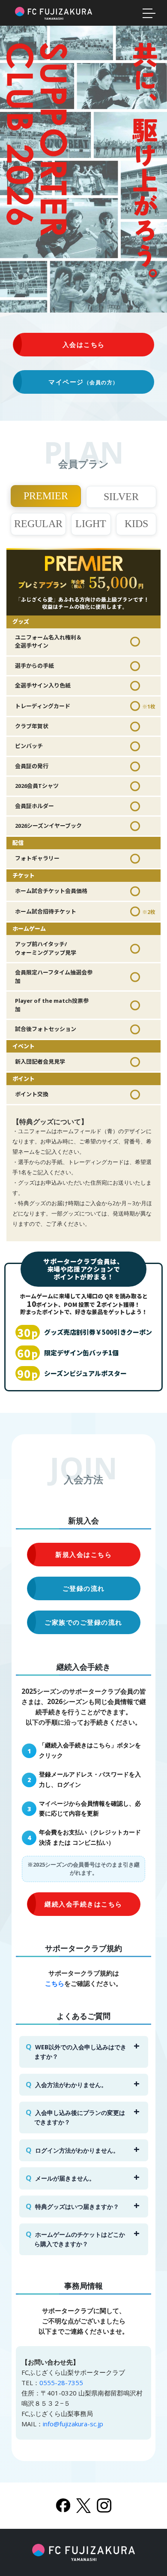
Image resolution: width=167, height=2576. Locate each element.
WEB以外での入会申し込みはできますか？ (81, 2052)
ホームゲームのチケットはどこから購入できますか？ (80, 2239)
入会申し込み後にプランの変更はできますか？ (80, 2117)
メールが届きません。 (65, 2178)
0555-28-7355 (61, 2383)
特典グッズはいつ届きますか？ (77, 2206)
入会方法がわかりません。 (71, 2085)
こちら (55, 1983)
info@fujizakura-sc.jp (73, 2424)
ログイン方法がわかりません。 (77, 2150)
